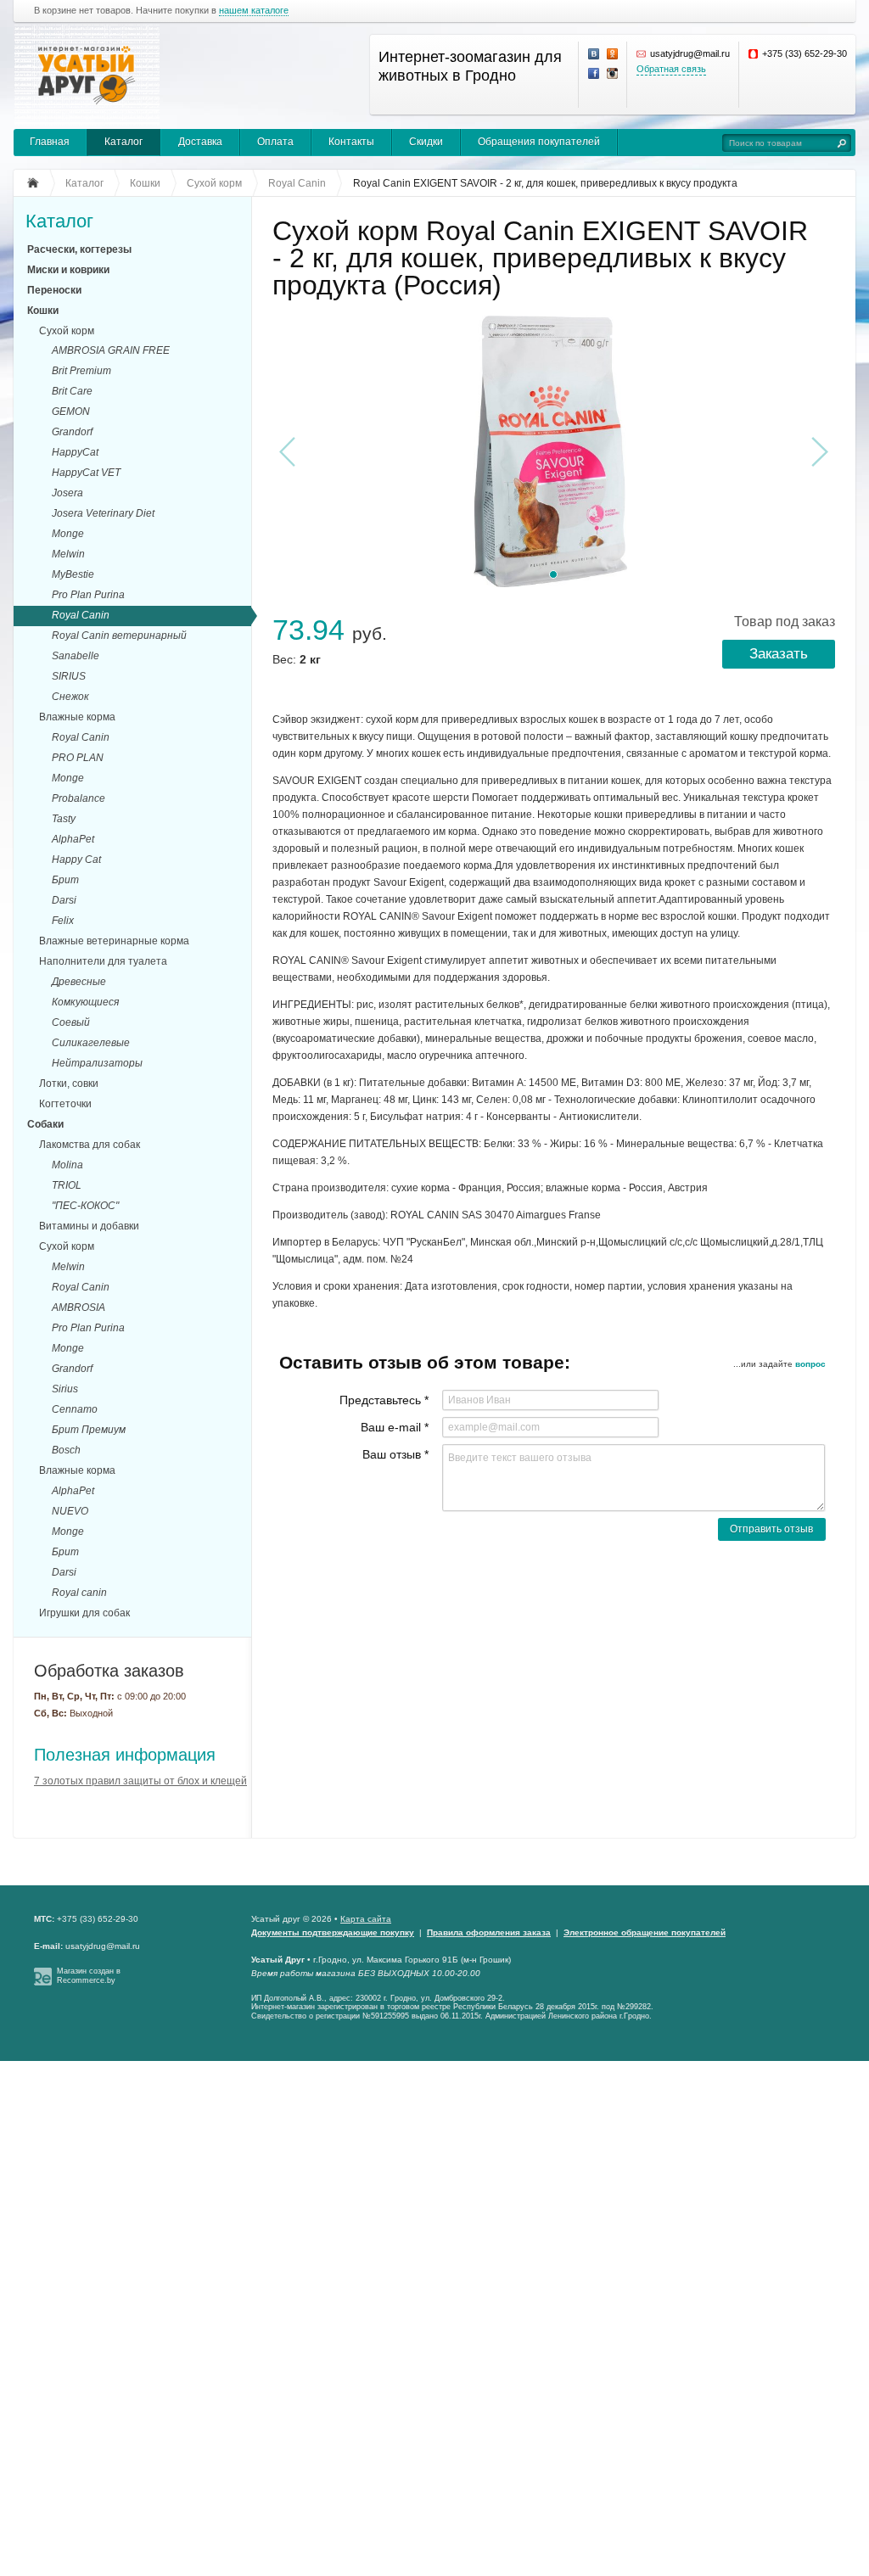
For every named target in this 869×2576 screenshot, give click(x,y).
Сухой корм (67, 331)
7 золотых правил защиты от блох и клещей (140, 1781)
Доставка (200, 142)
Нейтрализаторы (97, 1063)
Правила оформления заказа (489, 1932)
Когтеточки (65, 1104)
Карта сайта (366, 1919)
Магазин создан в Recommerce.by (89, 1976)
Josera (67, 493)
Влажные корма (77, 717)
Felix (63, 921)
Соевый (71, 1022)
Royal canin (79, 1593)
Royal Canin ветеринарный (119, 636)
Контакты (351, 142)
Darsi (64, 900)
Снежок (70, 697)
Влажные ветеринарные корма (114, 941)
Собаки (45, 1124)
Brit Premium (81, 371)
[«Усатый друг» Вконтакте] (594, 54)
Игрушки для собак (84, 1613)
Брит (65, 880)
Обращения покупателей (539, 142)
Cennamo (75, 1409)
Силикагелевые (91, 1043)
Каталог (123, 142)
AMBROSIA (78, 1308)
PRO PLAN (78, 758)
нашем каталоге (254, 11)
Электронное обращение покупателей (645, 1932)
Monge (68, 534)
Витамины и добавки (89, 1226)
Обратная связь (671, 69)
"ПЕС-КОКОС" (85, 1206)
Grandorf (72, 432)
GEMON (71, 412)
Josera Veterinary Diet (103, 513)
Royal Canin (81, 615)
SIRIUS (69, 676)
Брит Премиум (89, 1430)
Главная (50, 142)
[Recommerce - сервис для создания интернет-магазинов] (43, 1983)
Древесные (79, 982)
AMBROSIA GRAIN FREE (111, 350)
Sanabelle (76, 656)
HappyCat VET (86, 473)
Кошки (43, 311)
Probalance (78, 798)
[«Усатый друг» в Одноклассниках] (613, 54)
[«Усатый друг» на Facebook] (594, 74)
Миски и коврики (68, 270)
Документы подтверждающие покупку (333, 1932)
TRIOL (67, 1185)
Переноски (54, 290)
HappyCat (75, 452)
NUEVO (70, 1511)
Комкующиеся (85, 1002)
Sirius (65, 1389)
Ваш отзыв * (395, 1454)
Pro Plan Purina (88, 595)
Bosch (66, 1450)
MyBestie (73, 574)
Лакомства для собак (90, 1145)
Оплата (275, 142)
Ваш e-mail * (395, 1427)
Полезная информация (125, 1755)
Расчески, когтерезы (79, 249)
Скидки (426, 142)
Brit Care (72, 391)
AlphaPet (73, 839)
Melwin (68, 554)
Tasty (64, 819)
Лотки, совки (69, 1084)
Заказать (779, 654)
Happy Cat (76, 860)
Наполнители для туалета (103, 961)
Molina (67, 1165)
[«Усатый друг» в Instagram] (613, 74)
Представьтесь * (384, 1400)
